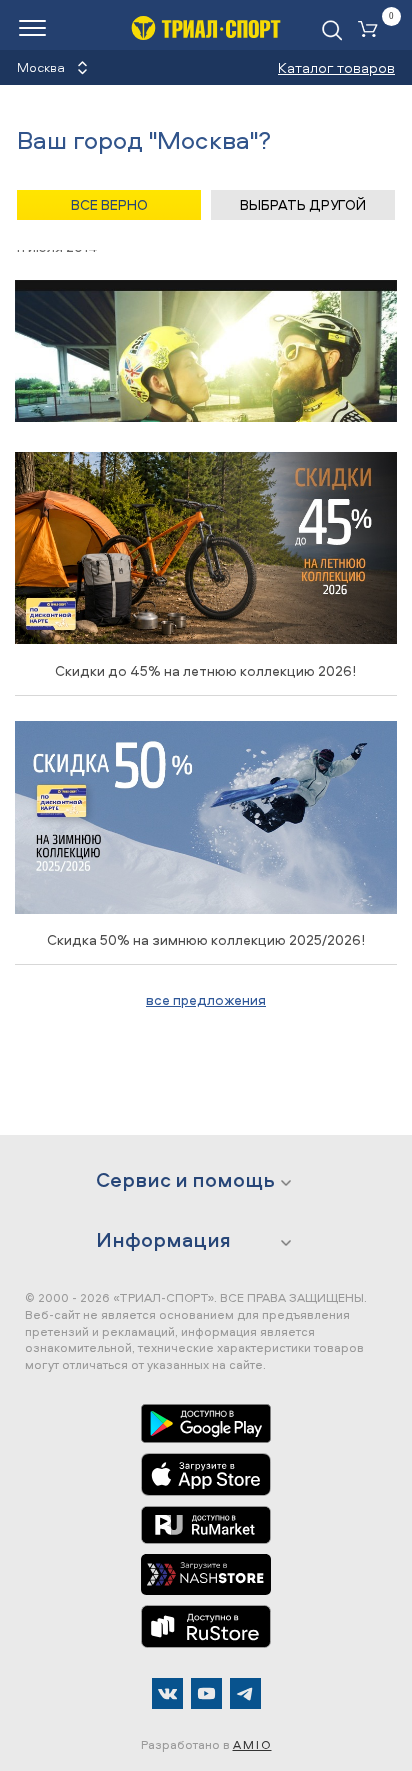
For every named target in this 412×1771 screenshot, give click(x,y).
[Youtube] (206, 1693)
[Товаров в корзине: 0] (372, 30)
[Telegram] (245, 1693)
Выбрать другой (303, 204)
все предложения (206, 999)
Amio (252, 1744)
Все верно (109, 204)
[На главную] (206, 27)
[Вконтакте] (167, 1693)
